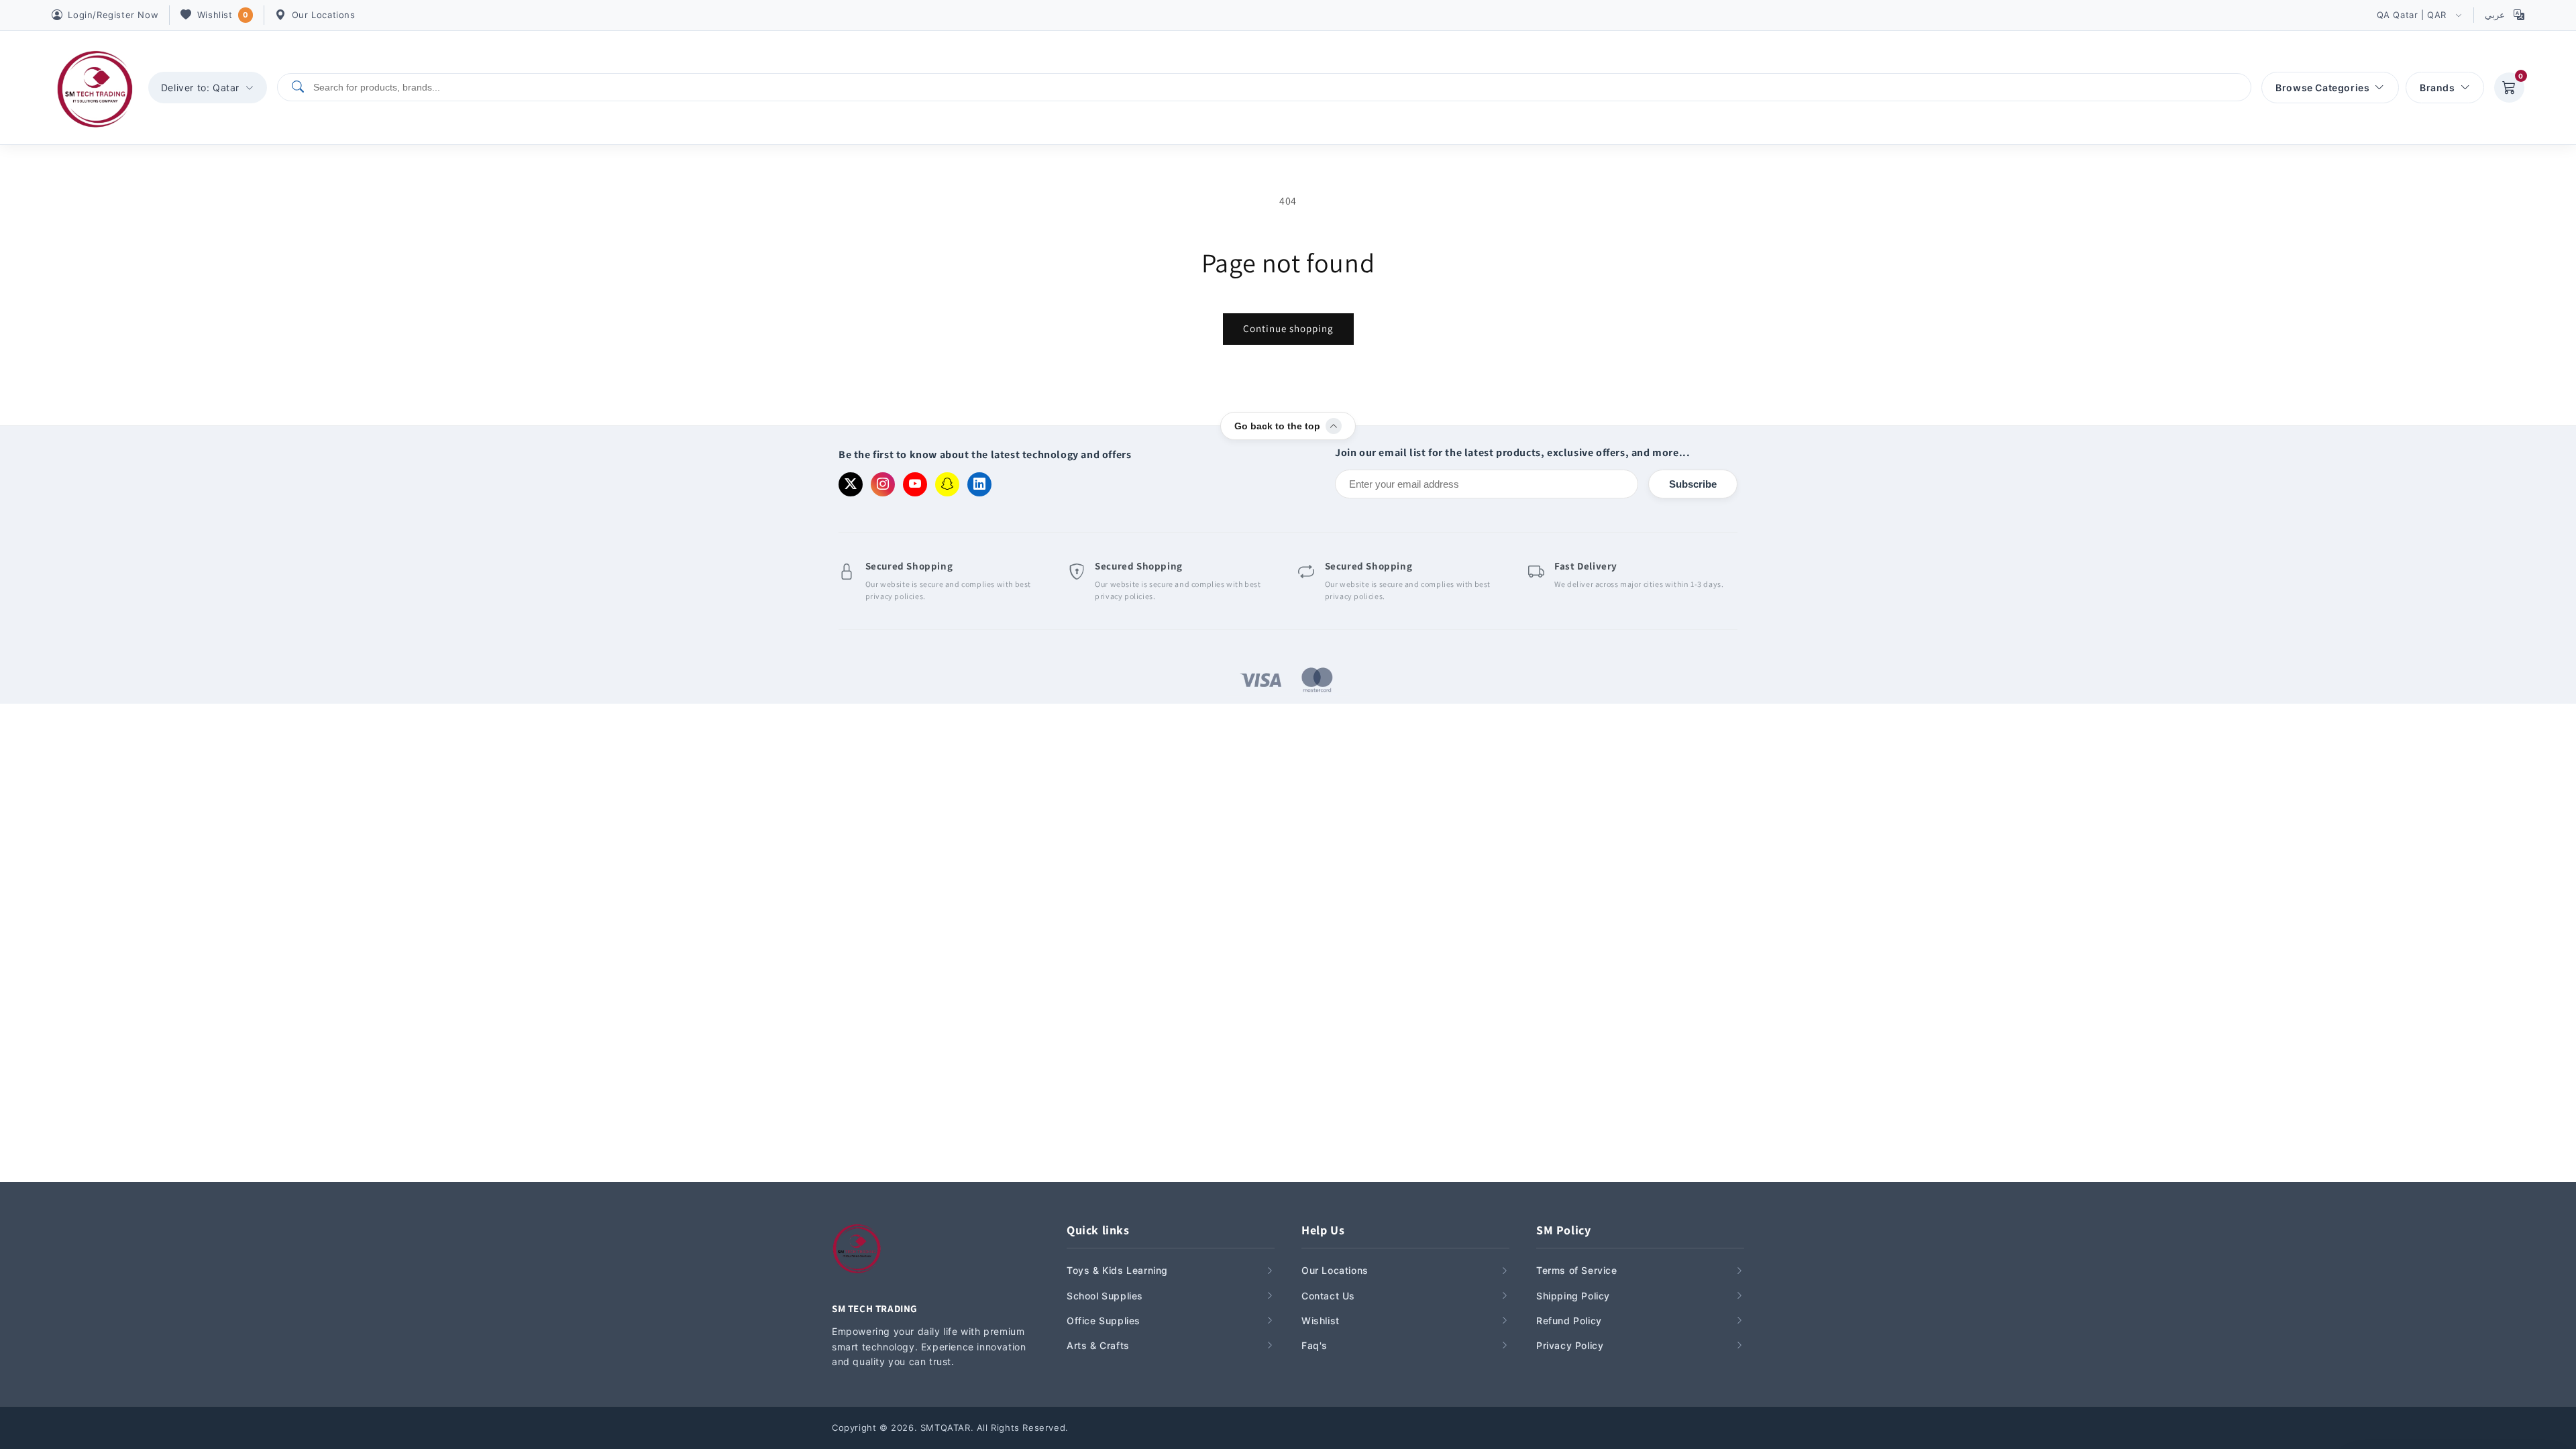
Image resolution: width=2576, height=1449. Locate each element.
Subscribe (1693, 484)
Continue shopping (1288, 328)
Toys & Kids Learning (1117, 1270)
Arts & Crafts (1098, 1345)
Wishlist (223, 15)
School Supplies (1105, 1296)
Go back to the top (1277, 426)
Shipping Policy (1573, 1296)
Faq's (1314, 1345)
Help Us (1323, 1230)
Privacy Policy (1570, 1345)
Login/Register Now (113, 15)
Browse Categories (2322, 88)
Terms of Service (1577, 1270)
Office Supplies (1104, 1321)
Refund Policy (1569, 1321)
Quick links (1098, 1230)
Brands (2437, 88)
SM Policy (1563, 1230)
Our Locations (324, 15)
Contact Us (1328, 1296)
